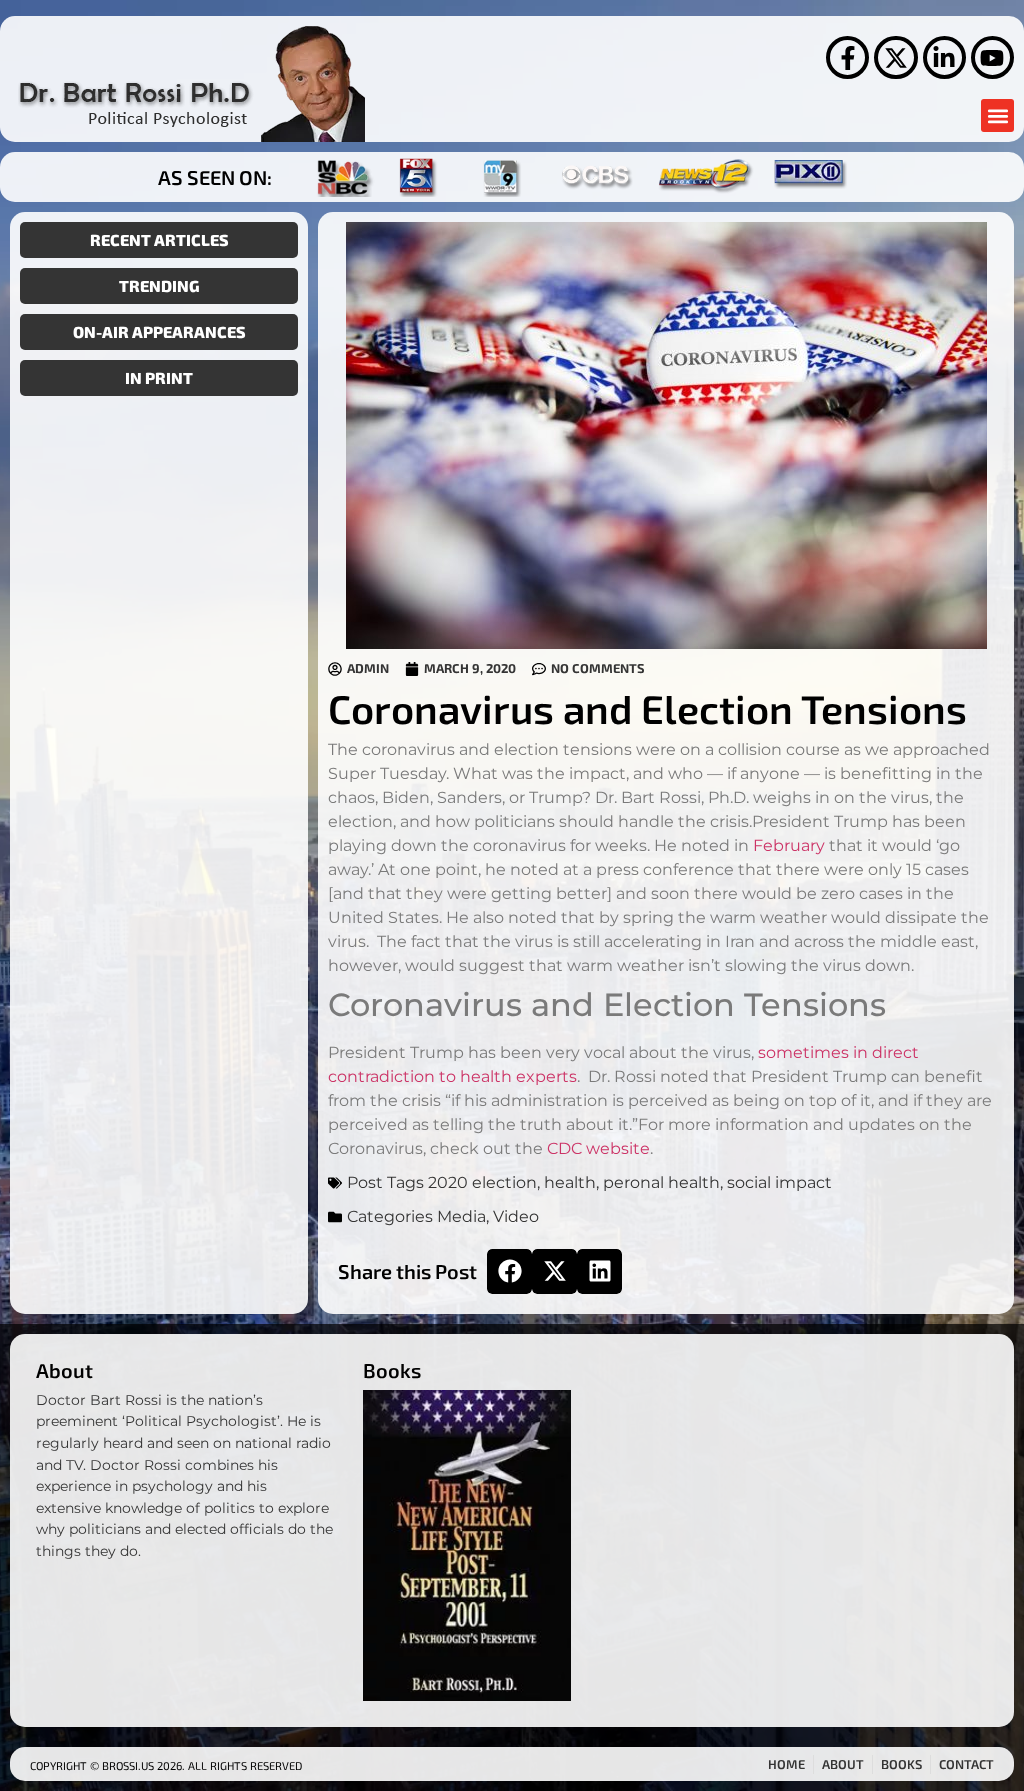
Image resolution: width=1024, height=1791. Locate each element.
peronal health (661, 1182)
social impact (779, 1182)
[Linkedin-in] (944, 57)
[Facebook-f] (847, 57)
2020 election (482, 1182)
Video (516, 1216)
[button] (997, 115)
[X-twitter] (895, 57)
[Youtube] (992, 57)
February (789, 845)
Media (461, 1216)
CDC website (598, 1148)
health (570, 1182)
